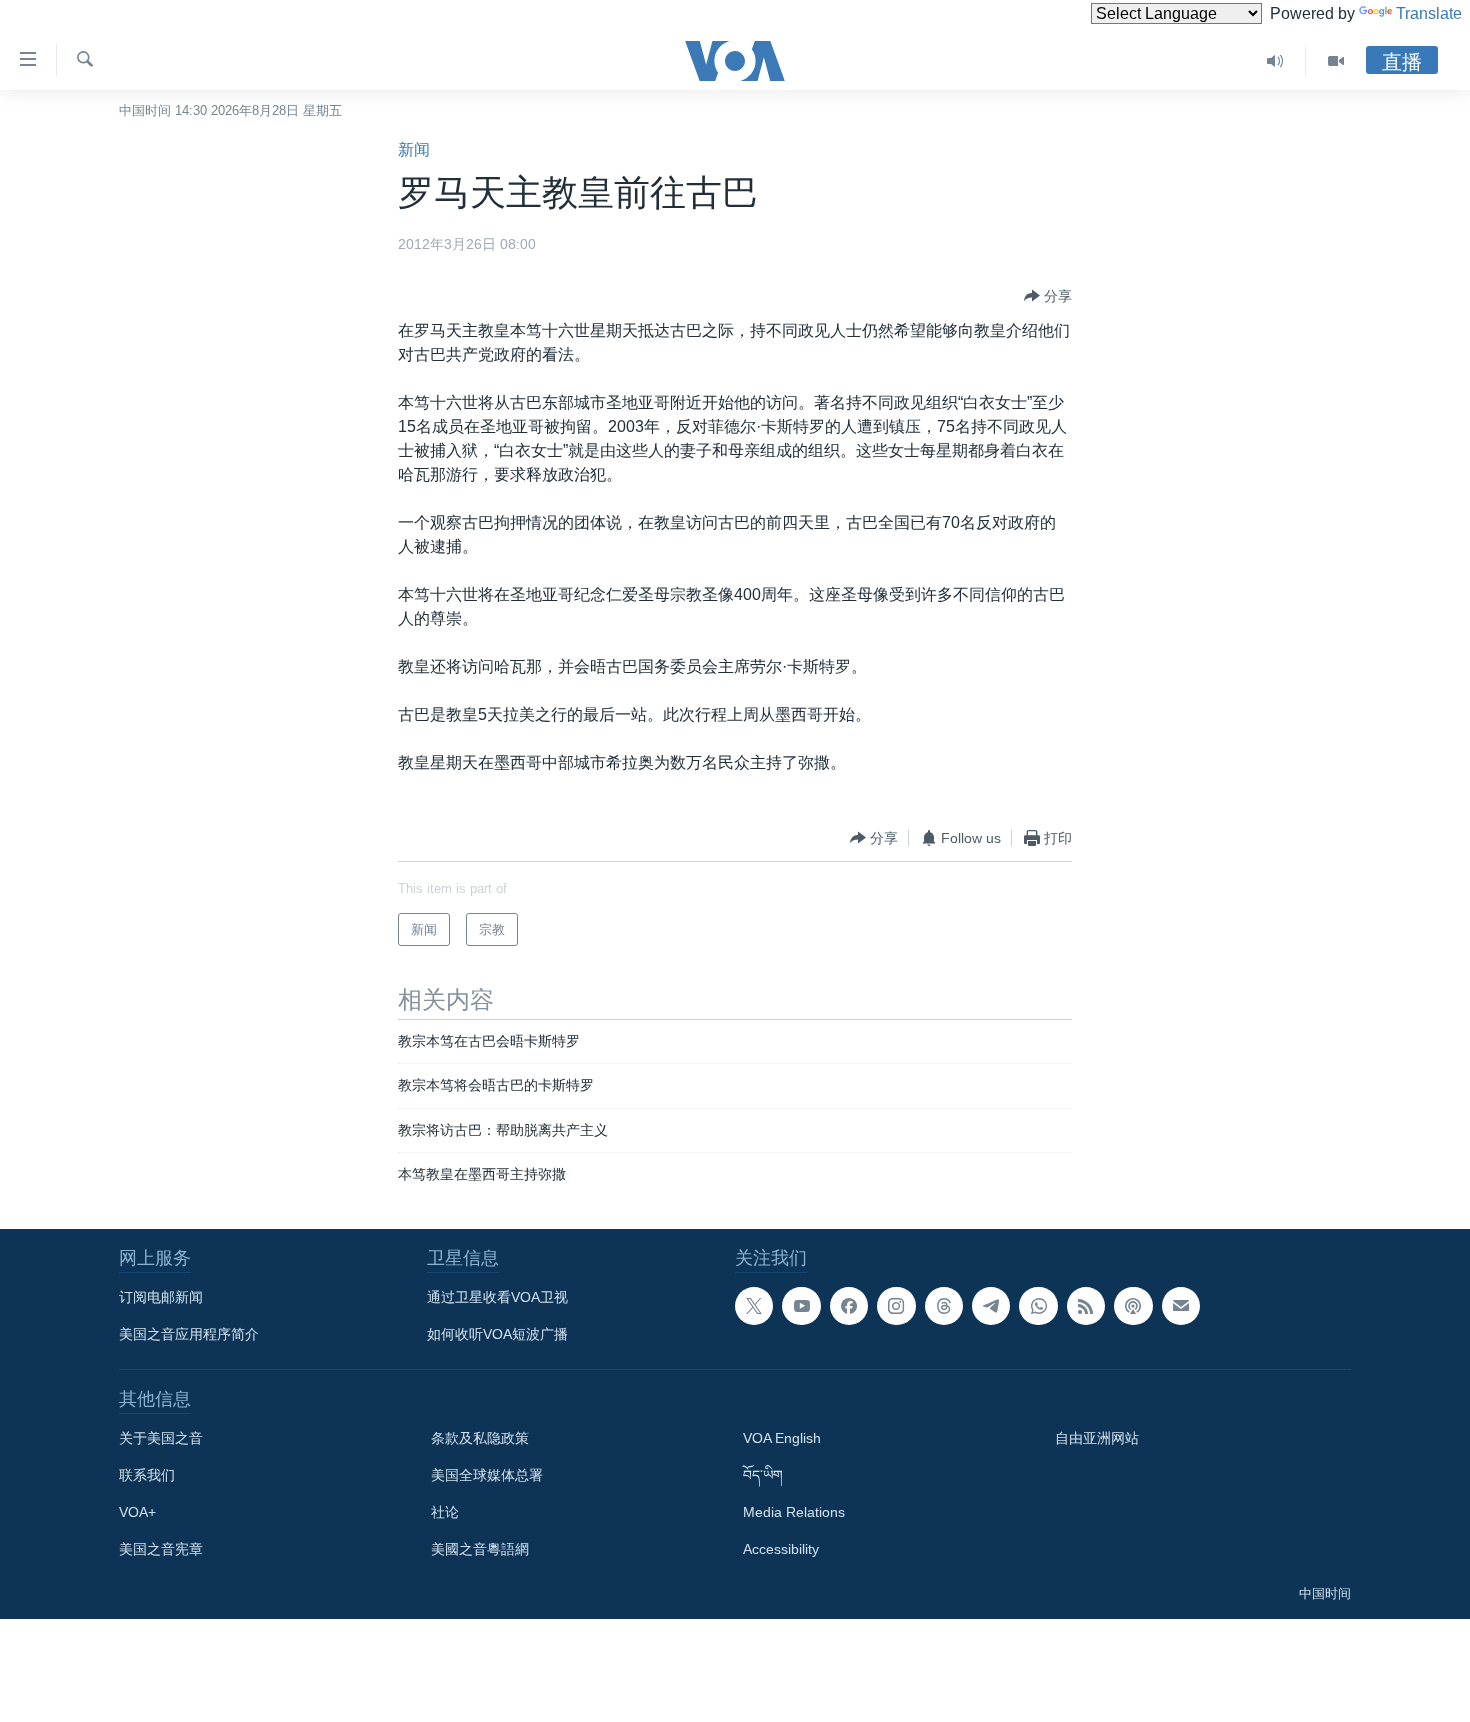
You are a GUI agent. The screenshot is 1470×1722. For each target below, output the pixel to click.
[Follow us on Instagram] (896, 1306)
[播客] (1133, 1306)
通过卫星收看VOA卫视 (497, 1297)
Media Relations (794, 1512)
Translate (1429, 13)
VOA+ (137, 1512)
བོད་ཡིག (763, 1475)
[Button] (1048, 296)
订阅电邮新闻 (161, 1297)
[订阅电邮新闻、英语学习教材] (1181, 1306)
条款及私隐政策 (480, 1438)
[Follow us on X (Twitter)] (754, 1306)
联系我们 (147, 1475)
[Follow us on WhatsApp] (1038, 1306)
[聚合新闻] (1086, 1306)
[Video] (1336, 61)
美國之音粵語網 (480, 1549)
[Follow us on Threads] (944, 1306)
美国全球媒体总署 (487, 1475)
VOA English (782, 1438)
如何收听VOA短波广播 (497, 1334)
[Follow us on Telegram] (991, 1306)
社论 (445, 1512)
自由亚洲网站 (1097, 1438)
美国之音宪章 (161, 1549)
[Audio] (1275, 61)
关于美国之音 (161, 1438)
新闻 (414, 149)
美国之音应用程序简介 (189, 1334)
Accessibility (781, 1549)
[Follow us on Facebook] (849, 1306)
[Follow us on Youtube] (801, 1306)
